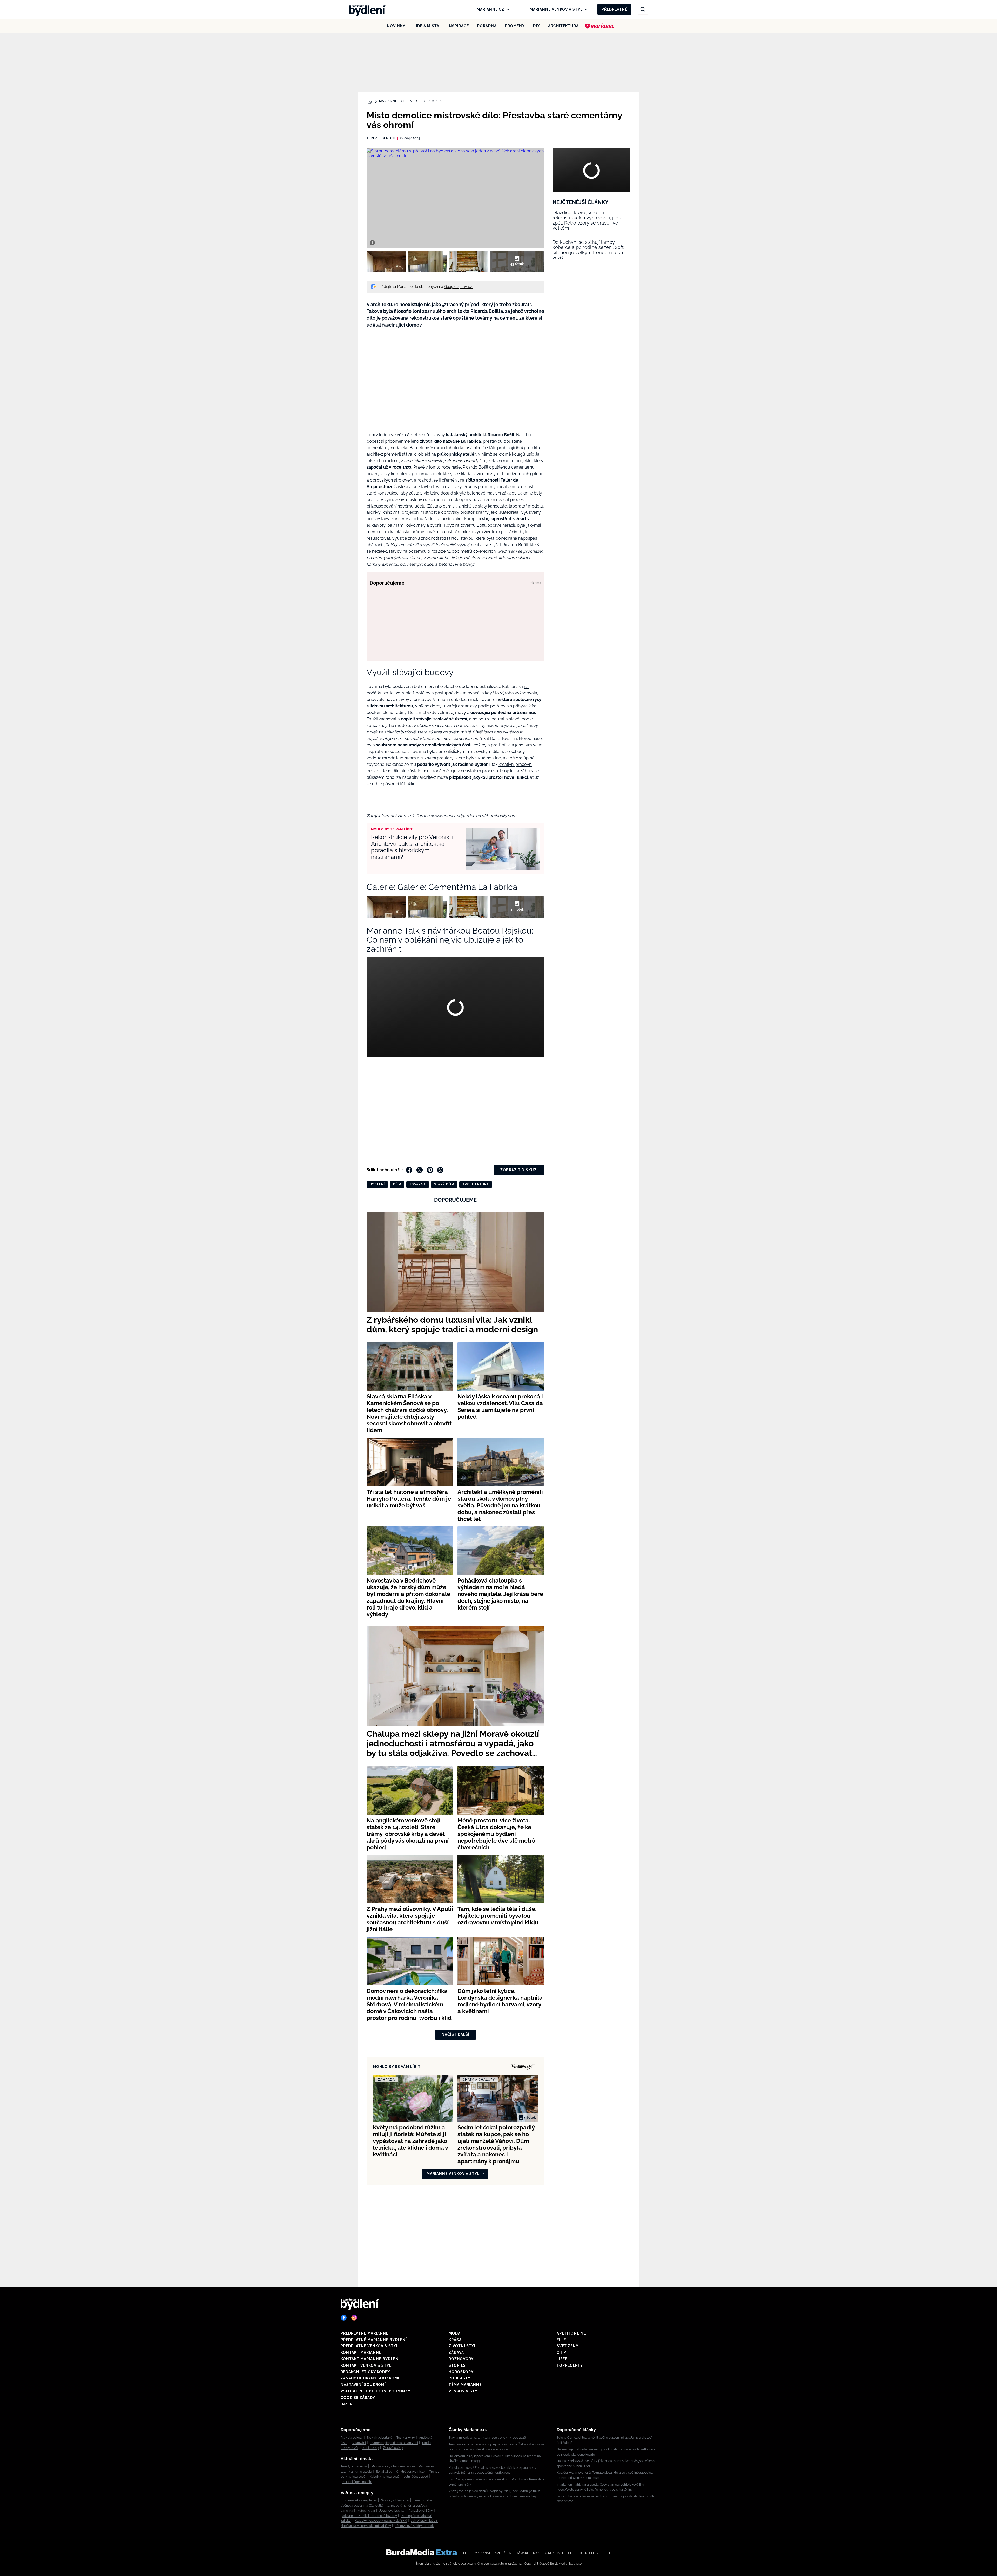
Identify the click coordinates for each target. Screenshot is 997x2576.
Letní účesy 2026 (416, 2477)
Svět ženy (568, 2346)
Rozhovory (461, 2359)
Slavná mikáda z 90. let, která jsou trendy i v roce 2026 (487, 2438)
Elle (561, 2340)
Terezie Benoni (381, 138)
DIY (536, 26)
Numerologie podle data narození (394, 2443)
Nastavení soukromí (363, 2385)
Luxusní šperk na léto (357, 2482)
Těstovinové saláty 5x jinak (414, 2526)
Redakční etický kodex (365, 2372)
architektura (476, 1184)
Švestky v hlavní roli (395, 2500)
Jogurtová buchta (392, 2511)
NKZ (536, 2553)
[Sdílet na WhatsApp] (440, 1170)
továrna (418, 1184)
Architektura (563, 26)
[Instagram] (354, 2318)
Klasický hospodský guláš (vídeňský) (381, 2521)
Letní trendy (370, 2448)
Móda (455, 2333)
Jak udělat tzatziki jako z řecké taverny (369, 2516)
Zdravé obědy (393, 2448)
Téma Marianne (465, 2385)
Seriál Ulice (384, 2472)
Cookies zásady (358, 2398)
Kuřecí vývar (366, 2511)
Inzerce (349, 2404)
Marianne (483, 2553)
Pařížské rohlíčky (421, 2511)
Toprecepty (570, 2365)
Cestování (359, 2443)
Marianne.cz (490, 9)
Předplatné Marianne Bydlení (374, 2340)
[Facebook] (344, 2318)
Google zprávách (459, 287)
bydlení (377, 1184)
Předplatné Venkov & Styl (370, 2346)
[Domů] (366, 9)
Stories (457, 2365)
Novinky (396, 26)
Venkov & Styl (464, 2391)
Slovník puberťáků (380, 2438)
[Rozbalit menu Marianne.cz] (506, 9)
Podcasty (460, 2378)
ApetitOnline (571, 2333)
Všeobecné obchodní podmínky (376, 2391)
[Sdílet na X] (420, 1170)
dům (397, 1184)
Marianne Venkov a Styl (556, 9)
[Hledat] (643, 9)
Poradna (487, 26)
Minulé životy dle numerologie (393, 2466)
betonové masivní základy (491, 493)
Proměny (515, 26)
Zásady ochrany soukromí (370, 2378)
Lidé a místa (426, 26)
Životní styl (463, 2346)
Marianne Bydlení (396, 101)
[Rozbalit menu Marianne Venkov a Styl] (585, 9)
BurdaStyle (554, 2553)
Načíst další (456, 2034)
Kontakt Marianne (361, 2352)
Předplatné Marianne (365, 2333)
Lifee (562, 2359)
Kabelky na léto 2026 (384, 2477)
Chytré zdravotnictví (411, 2472)
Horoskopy (461, 2372)
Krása (455, 2340)
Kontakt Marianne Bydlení (370, 2359)
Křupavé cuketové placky (359, 2500)
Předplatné (614, 9)
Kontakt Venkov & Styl (366, 2365)
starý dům (444, 1184)
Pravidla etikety (352, 2438)
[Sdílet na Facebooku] (409, 1170)
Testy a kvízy (406, 2438)
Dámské (522, 2553)
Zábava (456, 2352)
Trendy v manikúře (354, 2466)
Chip (561, 2352)
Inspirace (458, 26)
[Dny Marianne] (600, 26)
